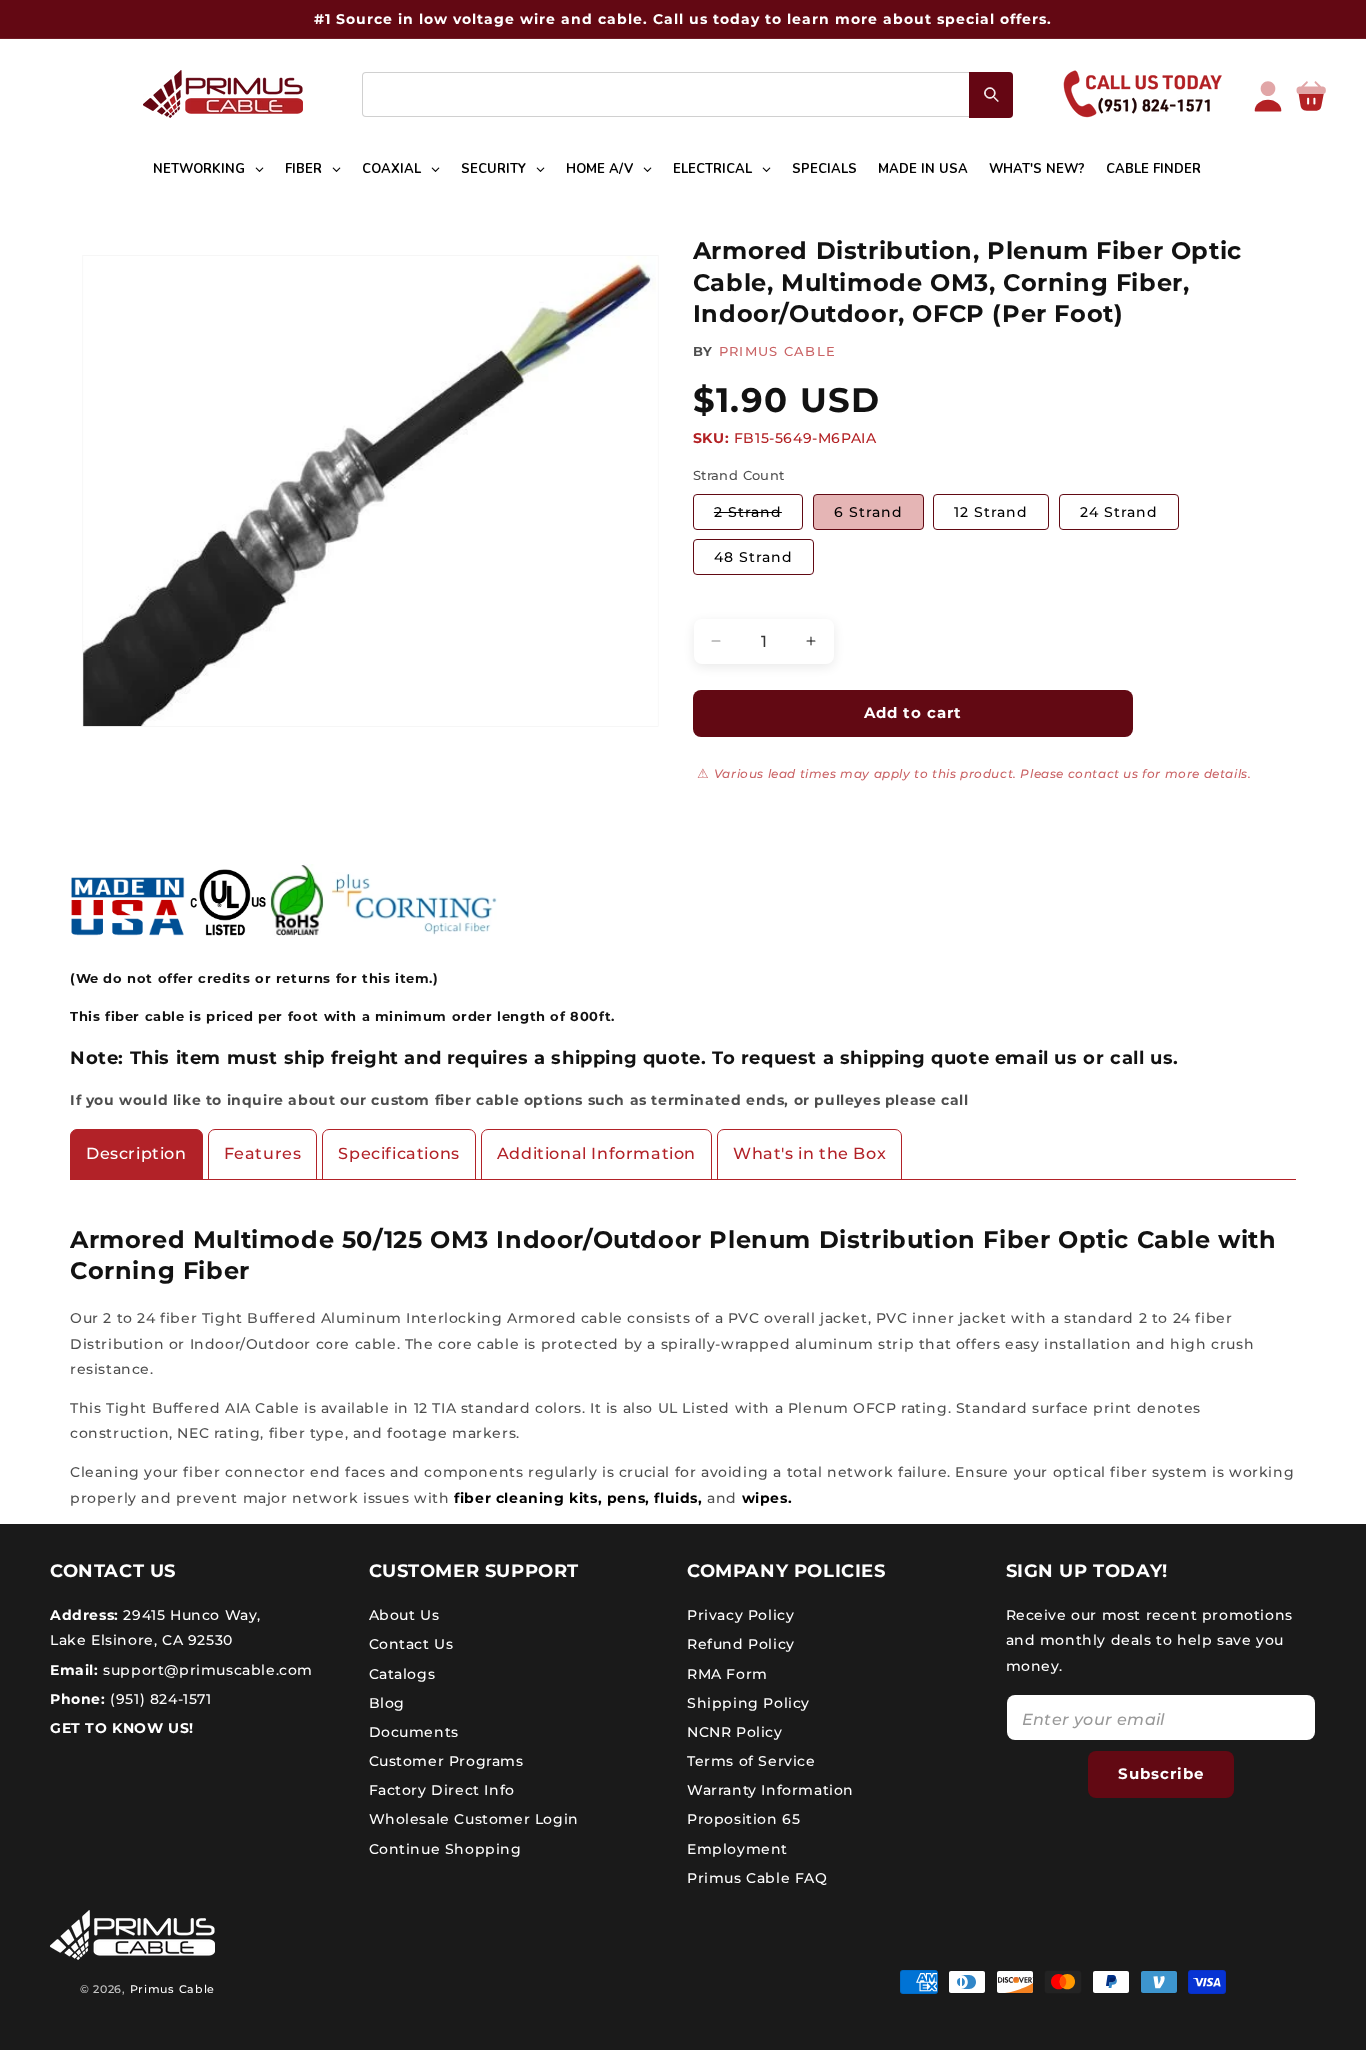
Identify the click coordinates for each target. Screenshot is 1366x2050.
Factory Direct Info (442, 1790)
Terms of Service (751, 1761)
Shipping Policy (748, 1703)
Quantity (723, 601)
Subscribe (1161, 1773)
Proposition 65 (743, 1819)
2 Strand (758, 516)
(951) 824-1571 (159, 1699)
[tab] (136, 1154)
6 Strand (868, 512)
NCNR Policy (735, 1732)
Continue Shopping (445, 1849)
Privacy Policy (740, 1615)
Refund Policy (741, 1644)
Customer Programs (446, 1761)
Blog (387, 1703)
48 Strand (753, 557)
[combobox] (687, 94)
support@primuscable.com (206, 1670)
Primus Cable (172, 1989)
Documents (414, 1732)
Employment (737, 1849)
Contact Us (411, 1644)
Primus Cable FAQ (757, 1878)
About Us (404, 1615)
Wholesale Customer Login (474, 1819)
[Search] (991, 95)
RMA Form (727, 1674)
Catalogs (402, 1674)
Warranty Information (770, 1790)
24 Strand (1119, 512)
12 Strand (991, 512)
